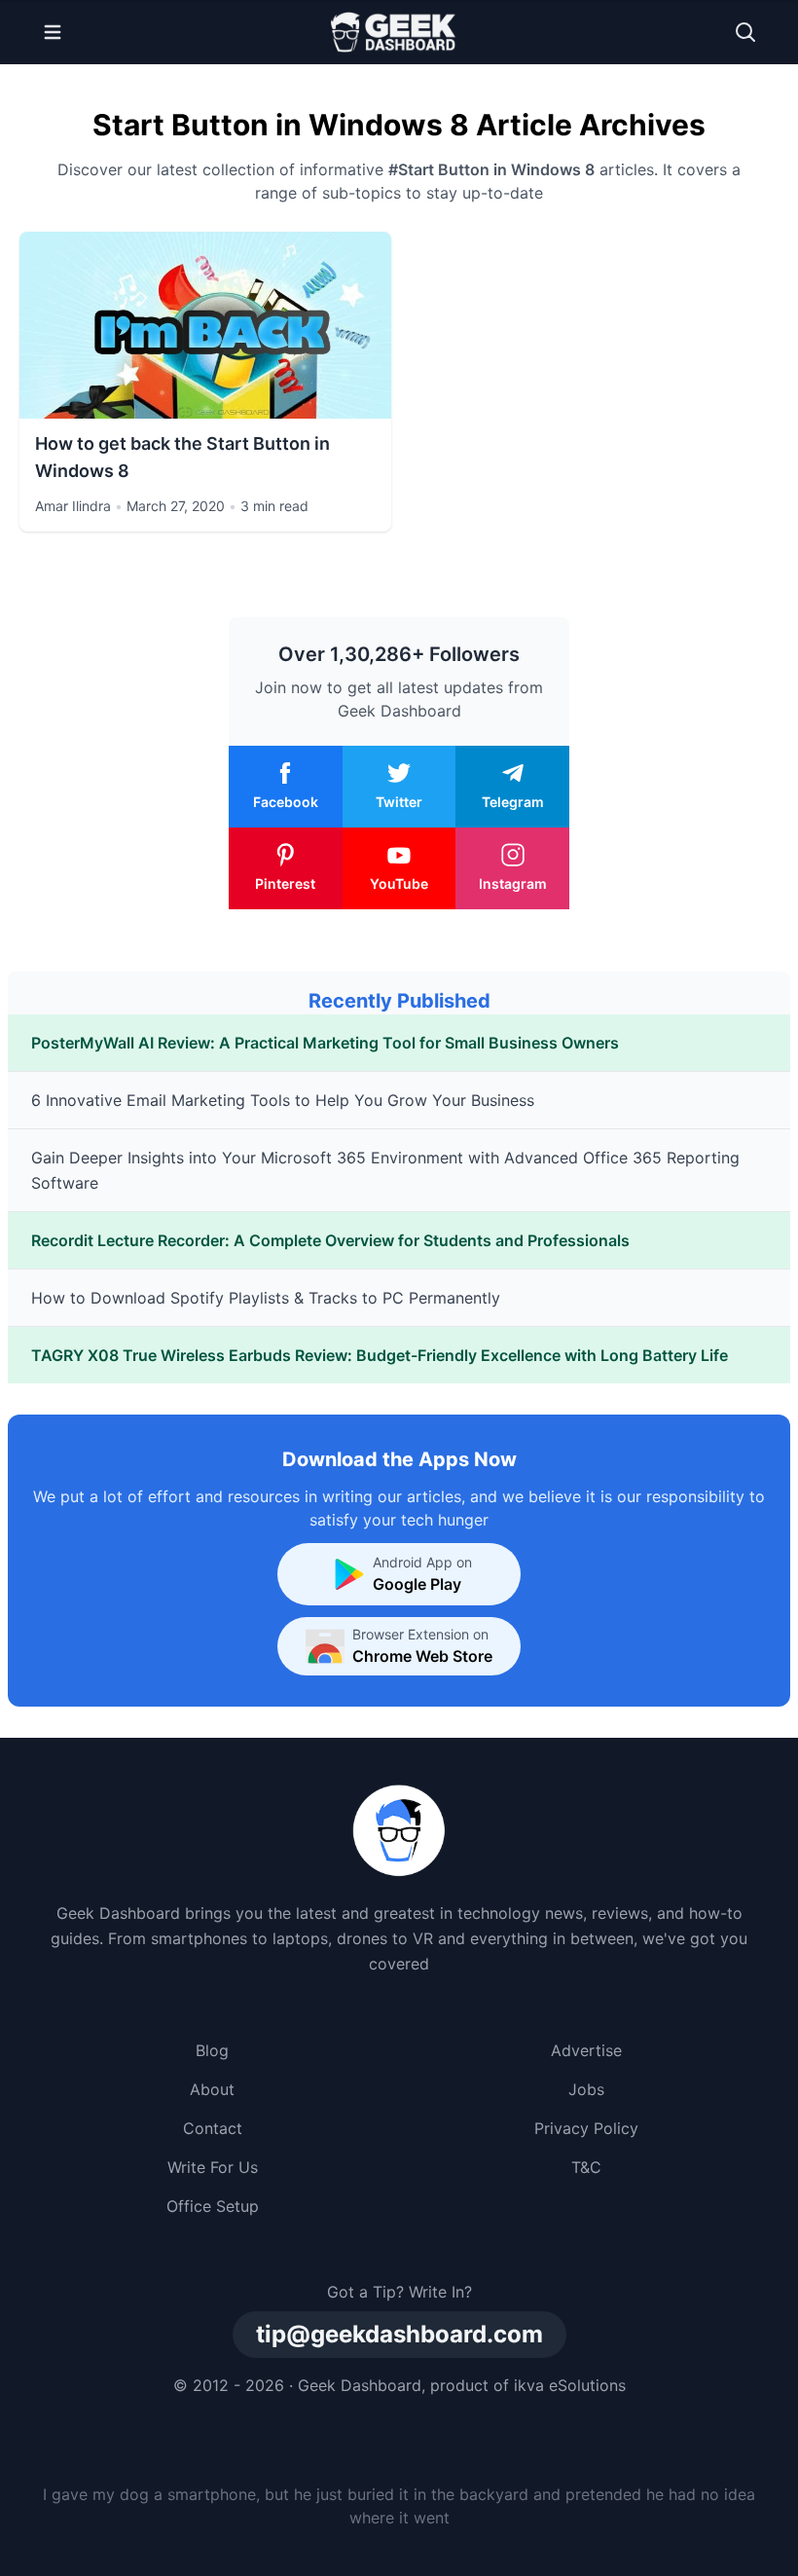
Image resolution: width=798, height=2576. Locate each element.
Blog (212, 2050)
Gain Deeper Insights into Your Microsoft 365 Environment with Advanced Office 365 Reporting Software (385, 1170)
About (212, 2089)
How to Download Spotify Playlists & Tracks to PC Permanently (266, 1298)
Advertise (586, 2050)
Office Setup (213, 2206)
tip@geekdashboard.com (399, 2334)
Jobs (586, 2089)
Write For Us (213, 2167)
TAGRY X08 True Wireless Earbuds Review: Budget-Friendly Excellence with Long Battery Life (380, 1355)
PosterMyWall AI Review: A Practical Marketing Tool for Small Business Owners (325, 1043)
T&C (586, 2167)
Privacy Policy (586, 2128)
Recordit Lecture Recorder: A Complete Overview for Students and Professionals (330, 1240)
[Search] (745, 32)
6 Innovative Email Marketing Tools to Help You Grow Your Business (283, 1100)
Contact (213, 2128)
